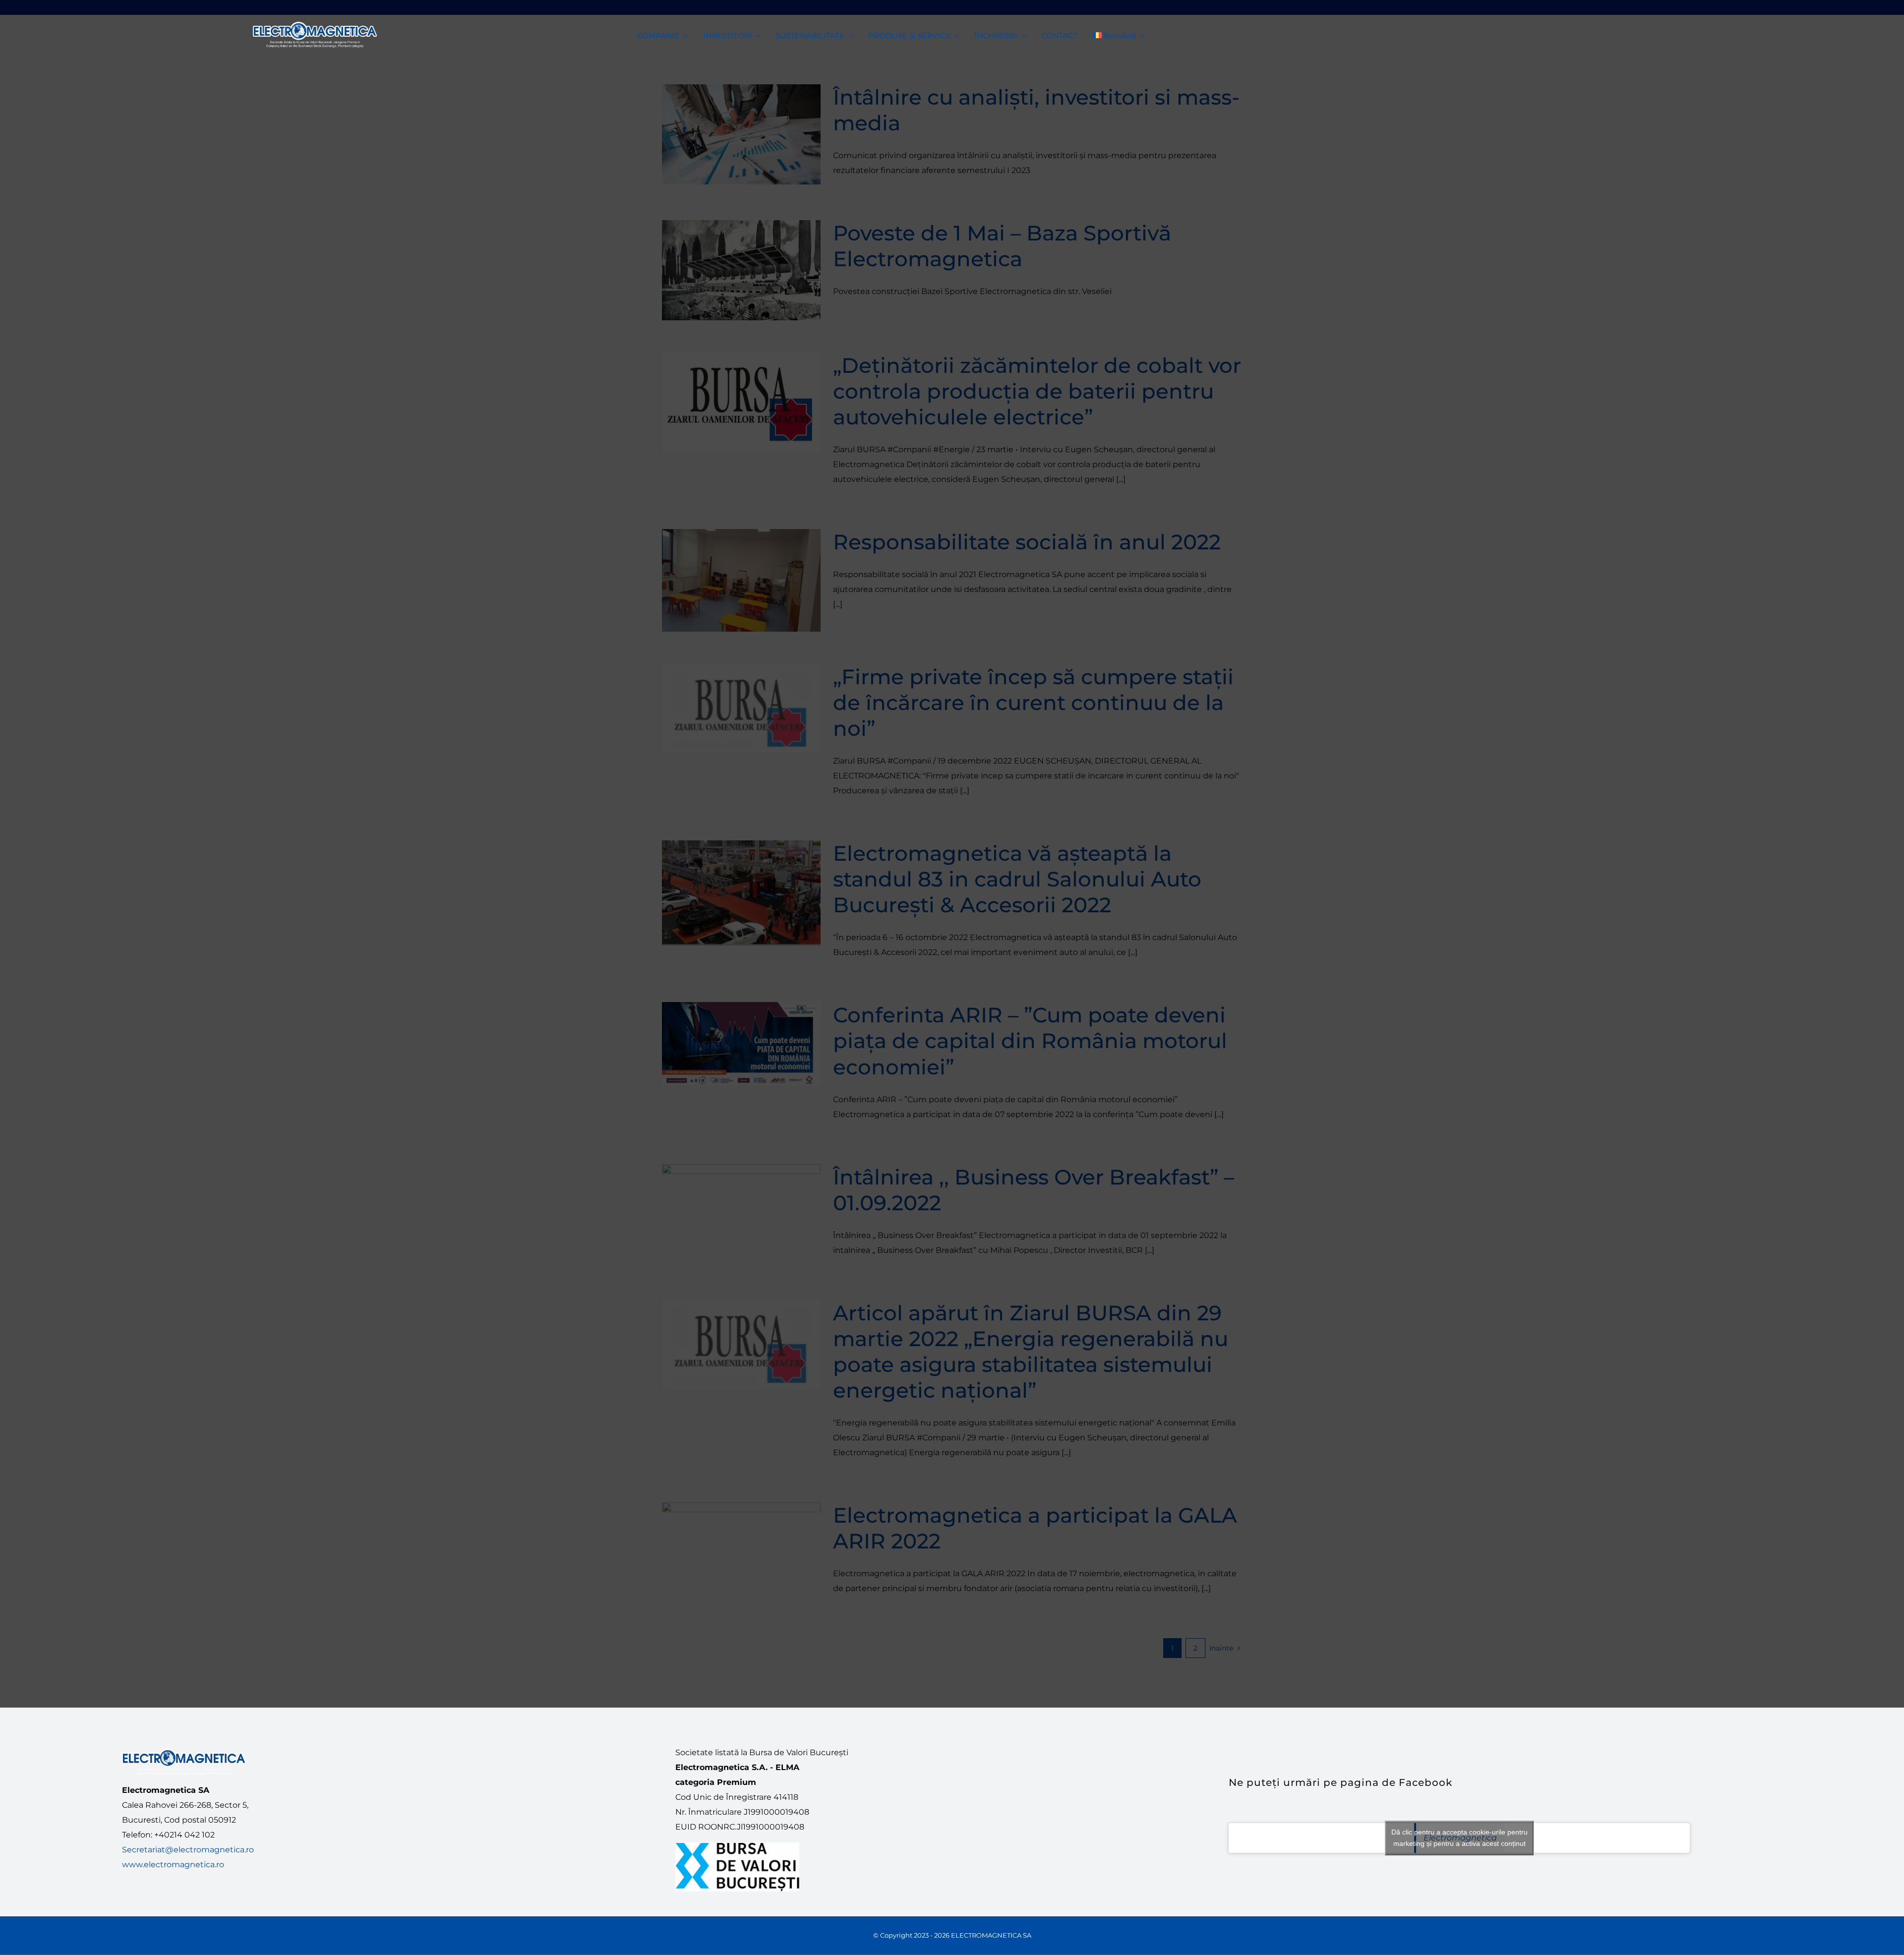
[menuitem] (1119, 35)
